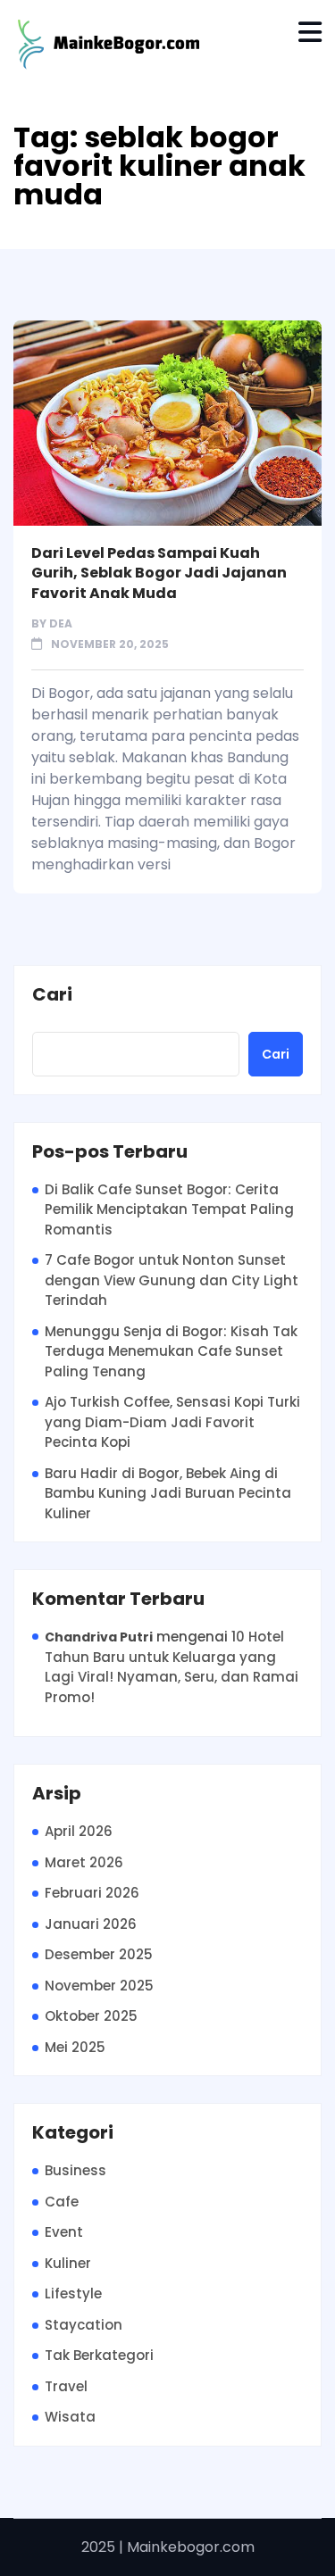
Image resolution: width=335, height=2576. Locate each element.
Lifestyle (73, 2293)
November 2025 (99, 1986)
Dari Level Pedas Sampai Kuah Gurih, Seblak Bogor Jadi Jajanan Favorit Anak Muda (159, 573)
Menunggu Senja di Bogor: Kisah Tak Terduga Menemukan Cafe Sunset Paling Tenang (171, 1351)
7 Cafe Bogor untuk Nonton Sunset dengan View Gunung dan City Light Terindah (172, 1280)
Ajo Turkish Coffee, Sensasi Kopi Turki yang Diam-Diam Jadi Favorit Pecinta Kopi (172, 1422)
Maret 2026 (84, 1862)
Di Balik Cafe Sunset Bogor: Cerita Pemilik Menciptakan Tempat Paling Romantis (169, 1209)
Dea (61, 623)
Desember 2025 (99, 1954)
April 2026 (79, 1831)
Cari (52, 995)
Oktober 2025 (91, 2016)
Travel (66, 2386)
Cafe (62, 2202)
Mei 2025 (75, 2047)
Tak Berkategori (99, 2355)
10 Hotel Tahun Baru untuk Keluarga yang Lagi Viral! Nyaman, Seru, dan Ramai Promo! (172, 1667)
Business (75, 2170)
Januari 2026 (91, 1924)
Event (64, 2232)
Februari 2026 (92, 1893)
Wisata (70, 2417)
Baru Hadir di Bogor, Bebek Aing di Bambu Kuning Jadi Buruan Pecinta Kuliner (168, 1493)
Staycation (84, 2325)
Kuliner (68, 2263)
